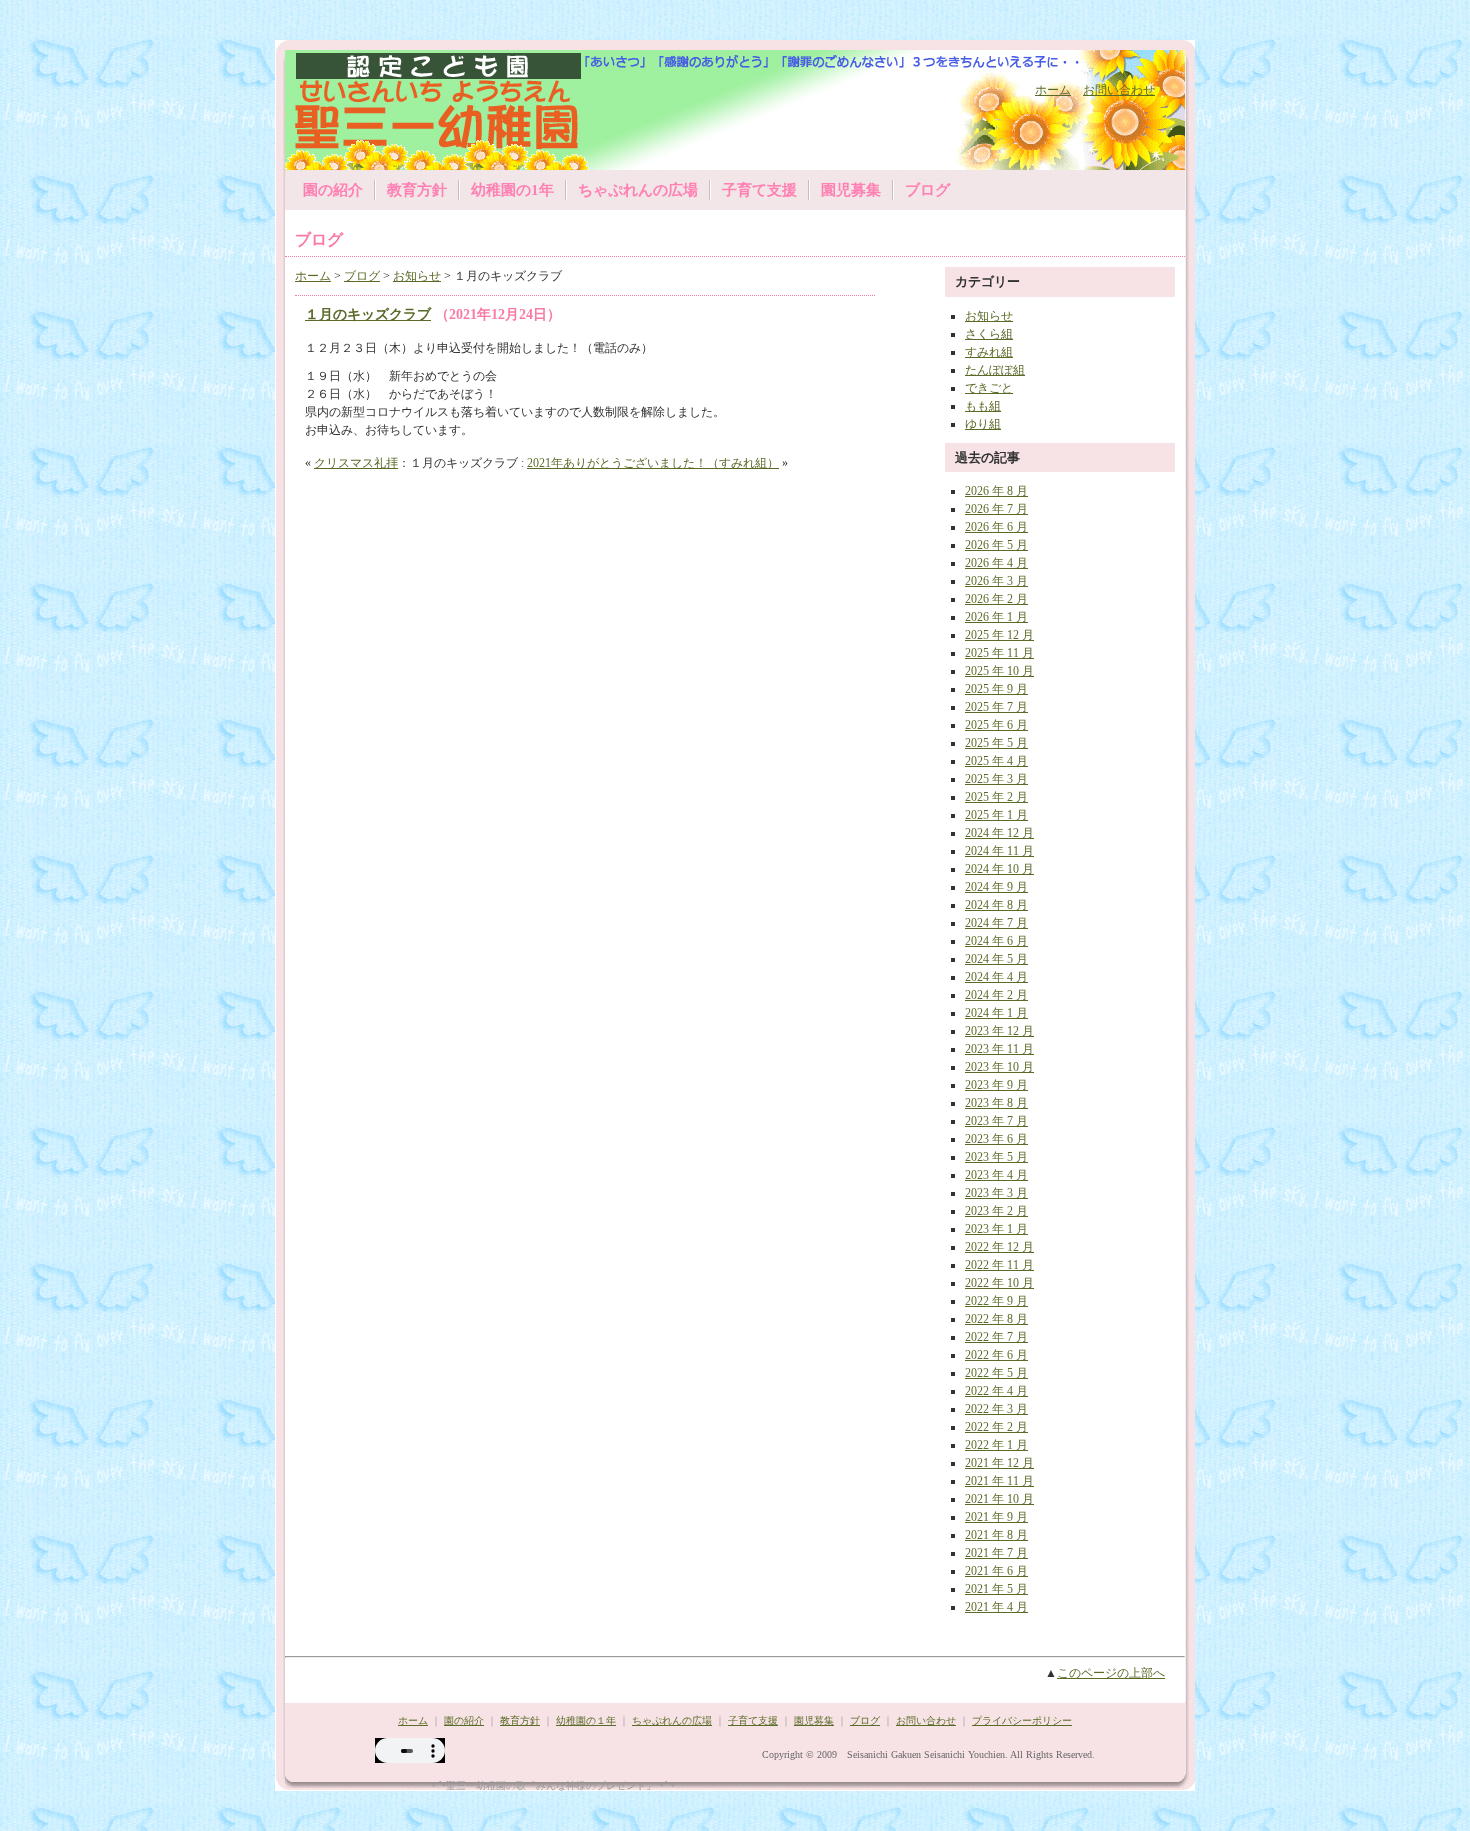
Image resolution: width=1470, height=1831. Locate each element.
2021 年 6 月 (996, 1571)
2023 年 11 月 (999, 1049)
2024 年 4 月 (996, 977)
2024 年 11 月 (999, 851)
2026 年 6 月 (996, 527)
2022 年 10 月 (999, 1283)
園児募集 (851, 190)
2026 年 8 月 (996, 491)
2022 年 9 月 (996, 1301)
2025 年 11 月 (999, 653)
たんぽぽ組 (995, 370)
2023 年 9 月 (996, 1085)
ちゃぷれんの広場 (638, 190)
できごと (989, 388)
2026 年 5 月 (996, 545)
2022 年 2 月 (996, 1427)
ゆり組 (983, 424)
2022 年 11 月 (999, 1265)
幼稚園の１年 (586, 1720)
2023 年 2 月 (996, 1211)
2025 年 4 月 (996, 761)
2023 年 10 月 (999, 1067)
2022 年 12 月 (999, 1247)
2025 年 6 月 (996, 725)
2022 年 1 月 (996, 1445)
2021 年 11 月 (999, 1481)
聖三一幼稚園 (418, 107)
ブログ (927, 190)
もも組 (983, 406)
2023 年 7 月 (996, 1121)
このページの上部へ (1111, 1673)
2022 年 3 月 (996, 1409)
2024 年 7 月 (996, 923)
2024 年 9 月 (996, 887)
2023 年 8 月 (996, 1103)
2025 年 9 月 (996, 689)
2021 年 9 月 (996, 1517)
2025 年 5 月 (996, 743)
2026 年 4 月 (996, 563)
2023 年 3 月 (996, 1193)
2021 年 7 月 (996, 1553)
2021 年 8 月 (996, 1535)
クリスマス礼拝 (356, 463)
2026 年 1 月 (996, 617)
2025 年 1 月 (996, 815)
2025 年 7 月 (996, 707)
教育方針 (417, 190)
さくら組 (989, 334)
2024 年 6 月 (996, 941)
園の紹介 (333, 190)
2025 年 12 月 (999, 635)
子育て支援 (759, 190)
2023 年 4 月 (996, 1175)
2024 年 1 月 (996, 1013)
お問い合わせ (1119, 90)
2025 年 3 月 (996, 779)
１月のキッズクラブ (368, 314)
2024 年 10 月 (999, 869)
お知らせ (417, 276)
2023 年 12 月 (999, 1031)
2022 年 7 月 (996, 1337)
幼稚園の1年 (512, 190)
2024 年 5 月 (996, 959)
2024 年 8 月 (996, 905)
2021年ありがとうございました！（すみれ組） (653, 463)
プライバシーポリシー (1022, 1720)
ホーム (1053, 90)
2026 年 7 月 (996, 509)
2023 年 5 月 (996, 1157)
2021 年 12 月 (999, 1463)
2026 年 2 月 (996, 599)
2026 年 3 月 (996, 581)
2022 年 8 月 (996, 1319)
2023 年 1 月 (996, 1229)
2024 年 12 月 (999, 833)
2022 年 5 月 (996, 1373)
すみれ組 (989, 352)
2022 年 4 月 (996, 1391)
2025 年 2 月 (996, 797)
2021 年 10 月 (999, 1499)
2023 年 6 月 (996, 1139)
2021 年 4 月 (996, 1607)
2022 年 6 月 (996, 1355)
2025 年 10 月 (999, 671)
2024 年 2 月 (996, 995)
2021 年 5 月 (996, 1589)
